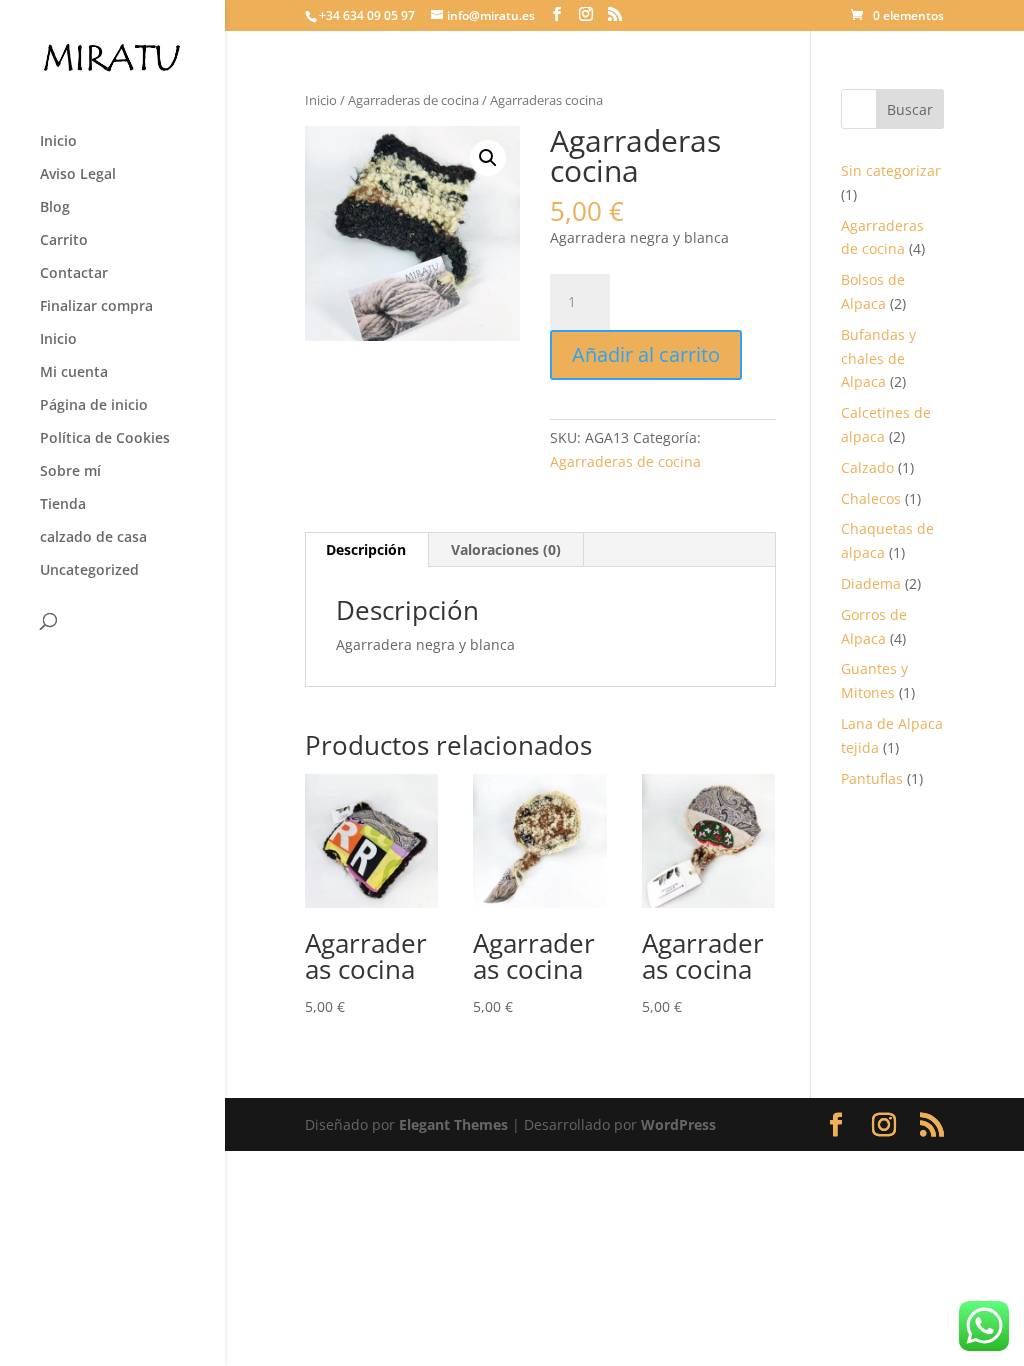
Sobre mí (70, 472)
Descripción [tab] (366, 549)
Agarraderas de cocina (413, 100)
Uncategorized (89, 571)
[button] (488, 158)
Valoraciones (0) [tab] (506, 549)
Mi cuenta (74, 373)
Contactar (74, 274)
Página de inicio (94, 406)
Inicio (58, 142)
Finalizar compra (96, 307)
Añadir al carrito (646, 354)
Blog (55, 208)
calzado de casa (93, 538)
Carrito (64, 241)
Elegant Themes (453, 1124)
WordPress (678, 1124)
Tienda (63, 505)
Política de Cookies (105, 439)
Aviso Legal (78, 175)
